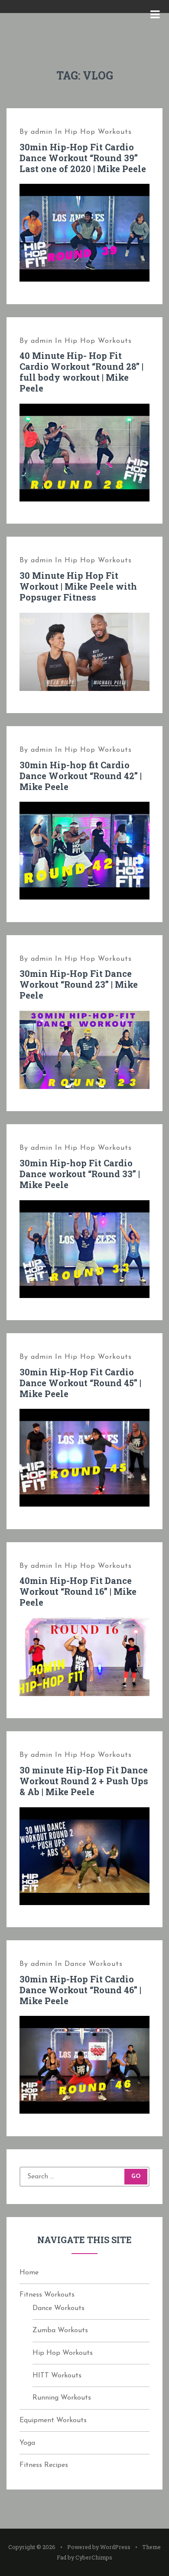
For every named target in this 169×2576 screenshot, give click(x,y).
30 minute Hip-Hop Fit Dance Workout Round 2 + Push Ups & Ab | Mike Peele (84, 1781)
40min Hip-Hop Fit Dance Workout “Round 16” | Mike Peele (78, 1591)
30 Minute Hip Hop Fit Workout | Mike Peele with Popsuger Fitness (78, 586)
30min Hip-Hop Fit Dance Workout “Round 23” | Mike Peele (79, 984)
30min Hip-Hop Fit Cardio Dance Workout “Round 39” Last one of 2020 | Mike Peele (83, 158)
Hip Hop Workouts (98, 132)
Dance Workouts (94, 1964)
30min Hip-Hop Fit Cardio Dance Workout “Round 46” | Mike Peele (80, 1990)
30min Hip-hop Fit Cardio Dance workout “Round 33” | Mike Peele (80, 1174)
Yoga (27, 2443)
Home (29, 2273)
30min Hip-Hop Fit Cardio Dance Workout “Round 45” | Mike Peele (80, 1383)
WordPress (115, 2547)
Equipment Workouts (53, 2420)
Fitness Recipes (44, 2465)
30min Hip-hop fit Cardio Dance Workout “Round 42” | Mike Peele (81, 776)
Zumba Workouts (60, 2330)
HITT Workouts (57, 2376)
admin (42, 132)
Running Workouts (62, 2398)
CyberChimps (94, 2557)
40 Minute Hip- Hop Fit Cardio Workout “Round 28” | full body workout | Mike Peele (81, 372)
